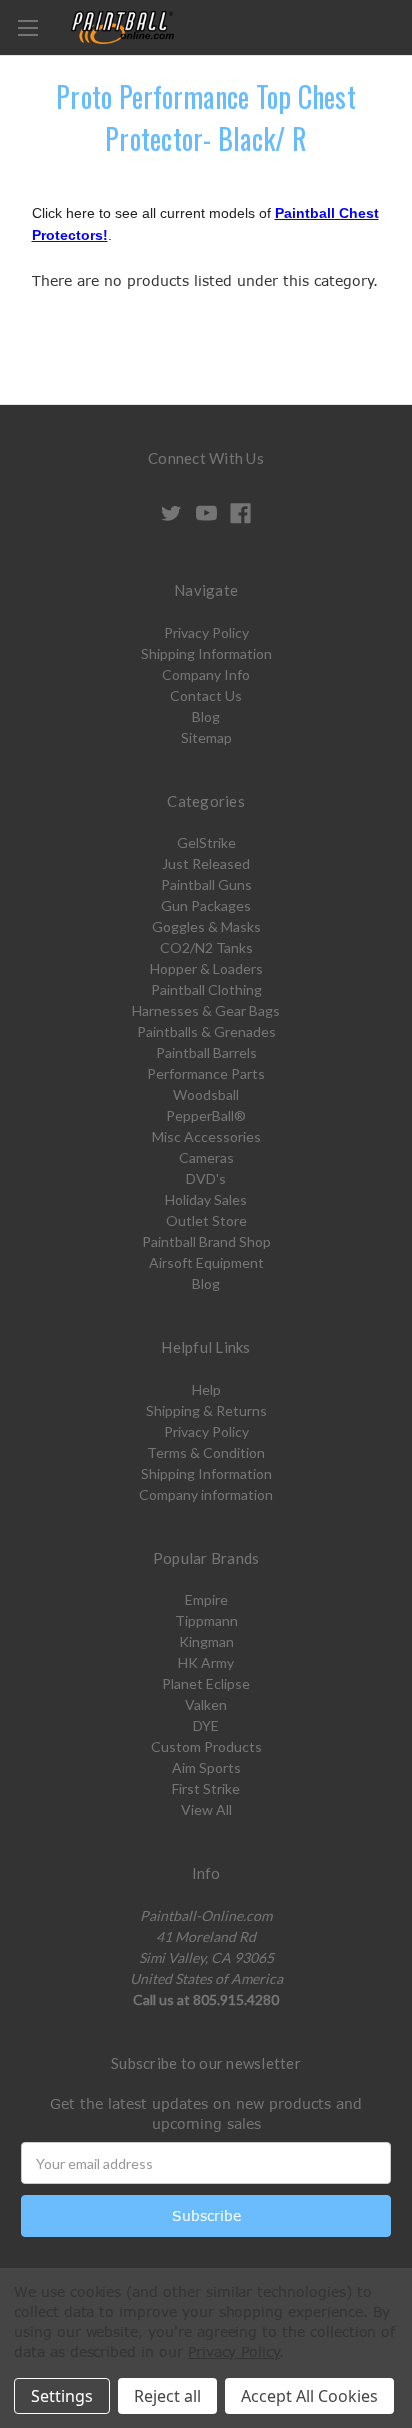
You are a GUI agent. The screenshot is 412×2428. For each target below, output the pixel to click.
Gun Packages (206, 905)
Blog (206, 716)
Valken (206, 1704)
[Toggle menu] (27, 27)
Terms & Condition (206, 1452)
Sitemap (206, 737)
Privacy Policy (206, 632)
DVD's (206, 1178)
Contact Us (206, 695)
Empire (206, 1599)
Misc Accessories (206, 1136)
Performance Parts (206, 1073)
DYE (206, 1725)
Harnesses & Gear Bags (206, 1010)
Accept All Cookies (309, 2396)
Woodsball (206, 1094)
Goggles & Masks (206, 926)
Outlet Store (206, 1220)
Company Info (206, 674)
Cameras (206, 1157)
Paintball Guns (206, 884)
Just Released (206, 863)
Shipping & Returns (206, 1410)
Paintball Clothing (206, 989)
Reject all (167, 2396)
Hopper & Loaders (206, 968)
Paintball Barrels (206, 1052)
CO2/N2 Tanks (206, 947)
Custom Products (206, 1746)
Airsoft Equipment (206, 1262)
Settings (62, 2396)
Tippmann (206, 1620)
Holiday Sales (206, 1199)
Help (206, 1389)
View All (206, 1809)
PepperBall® (206, 1115)
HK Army (206, 1662)
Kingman (206, 1641)
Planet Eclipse (206, 1683)
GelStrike (206, 842)
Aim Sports (206, 1767)
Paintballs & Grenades (206, 1031)
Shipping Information (206, 653)
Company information (206, 1494)
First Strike (206, 1788)
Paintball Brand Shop (206, 1241)
